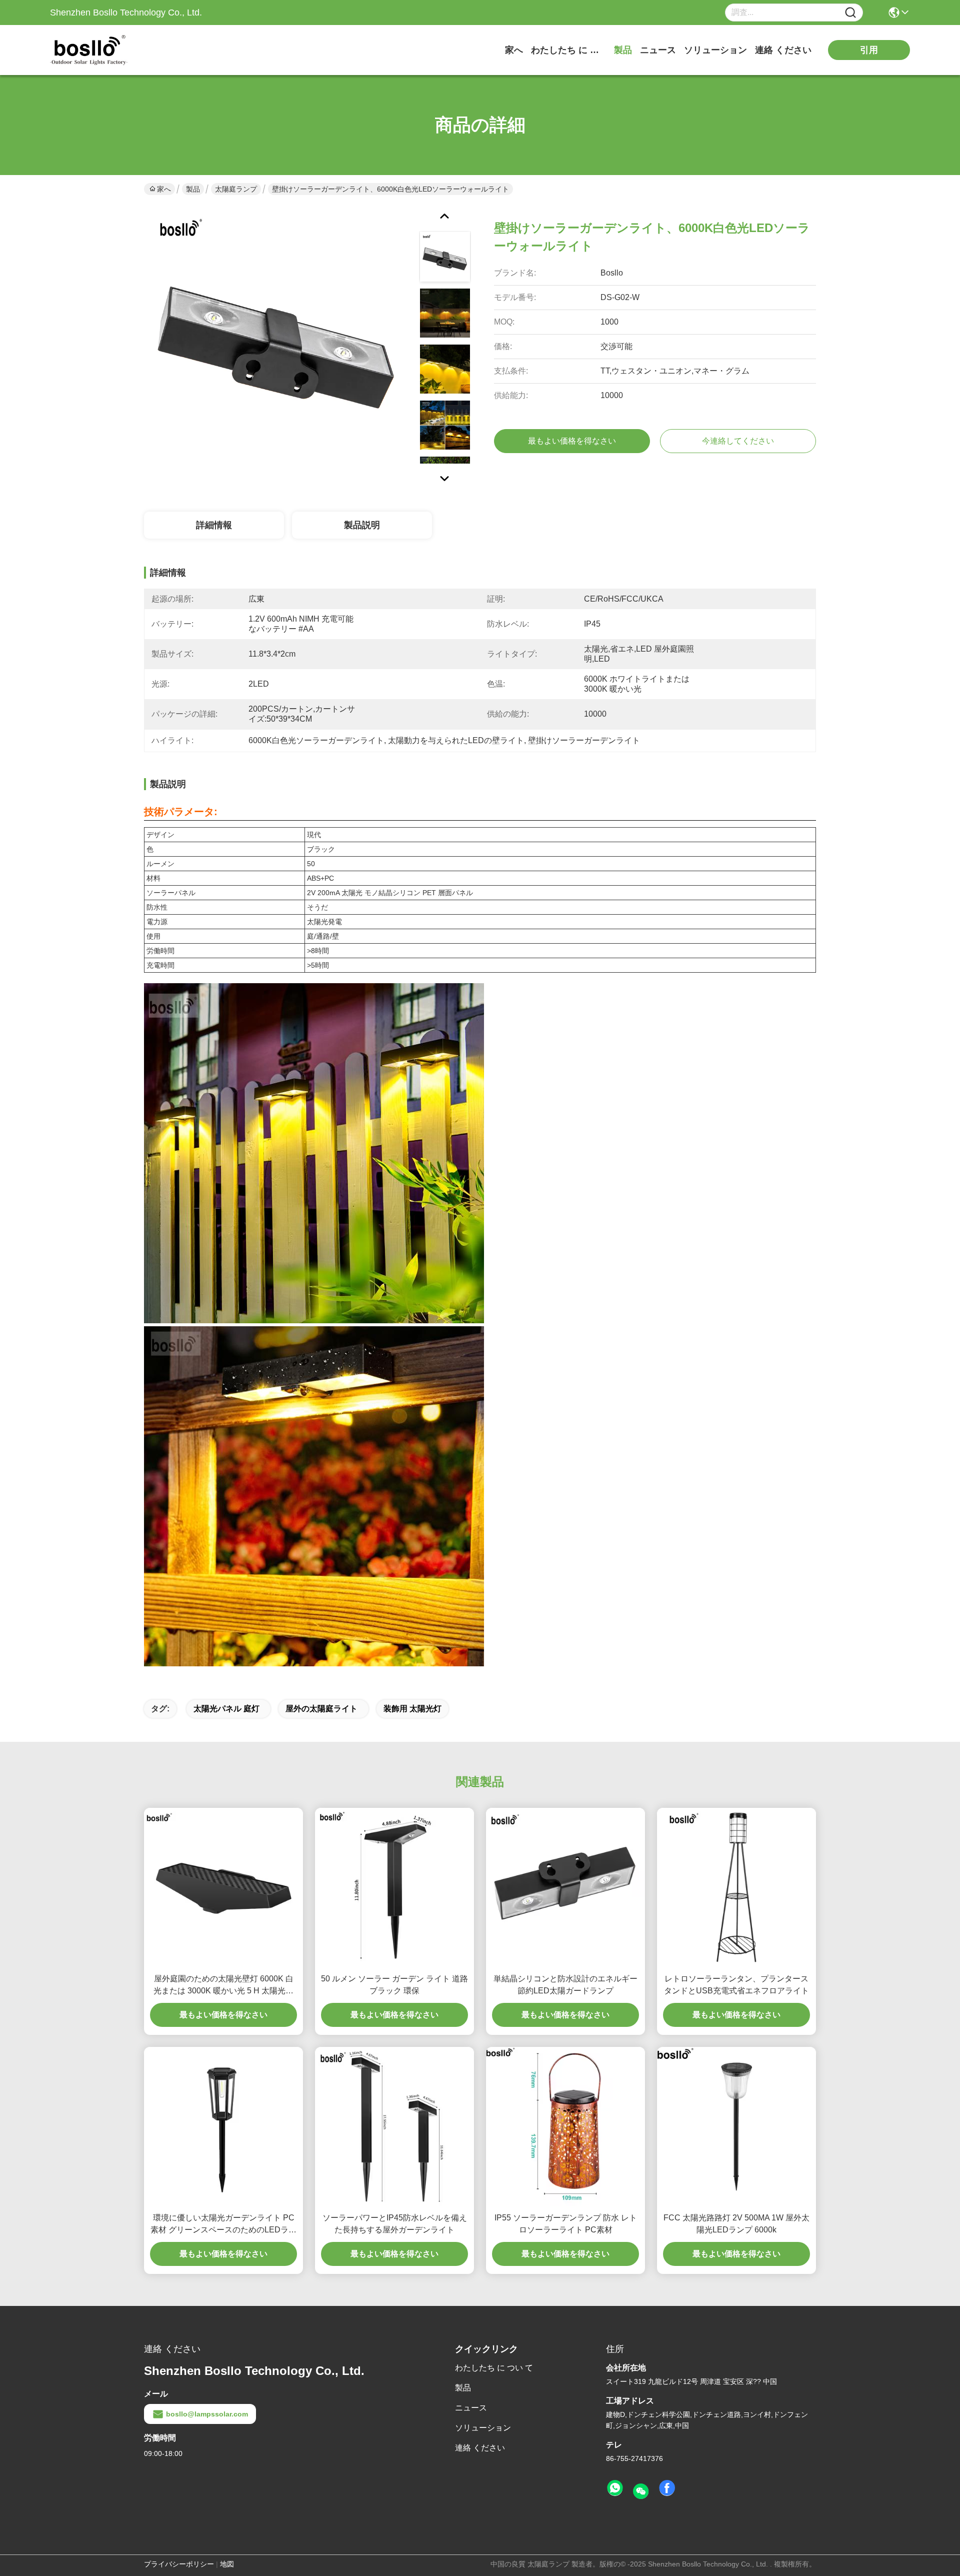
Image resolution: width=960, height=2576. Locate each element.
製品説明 (362, 525)
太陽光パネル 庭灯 (226, 1709)
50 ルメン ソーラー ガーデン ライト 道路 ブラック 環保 (394, 1985)
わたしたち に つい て (568, 50)
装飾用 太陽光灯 (412, 1709)
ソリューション (715, 50)
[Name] (850, 13)
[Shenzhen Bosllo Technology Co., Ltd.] (105, 50)
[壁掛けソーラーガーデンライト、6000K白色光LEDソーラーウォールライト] (277, 340)
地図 (227, 2564)
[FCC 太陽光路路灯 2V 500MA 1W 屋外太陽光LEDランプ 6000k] (736, 2126)
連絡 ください (783, 50)
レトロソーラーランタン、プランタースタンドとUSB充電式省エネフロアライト (736, 1985)
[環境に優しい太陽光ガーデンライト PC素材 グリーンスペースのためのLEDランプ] (223, 2126)
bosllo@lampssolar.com (207, 2414)
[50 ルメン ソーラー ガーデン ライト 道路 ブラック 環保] (394, 1887)
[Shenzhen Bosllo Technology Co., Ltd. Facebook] (667, 2488)
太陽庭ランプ (236, 189)
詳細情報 (214, 525)
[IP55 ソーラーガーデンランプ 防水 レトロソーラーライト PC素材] (565, 2126)
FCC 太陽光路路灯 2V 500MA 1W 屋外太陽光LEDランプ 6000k (736, 2224)
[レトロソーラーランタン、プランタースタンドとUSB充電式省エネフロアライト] (736, 1887)
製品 (623, 50)
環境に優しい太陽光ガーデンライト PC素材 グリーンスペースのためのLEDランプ (223, 2225)
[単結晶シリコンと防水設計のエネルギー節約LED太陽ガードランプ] (565, 1887)
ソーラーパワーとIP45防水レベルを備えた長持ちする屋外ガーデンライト (395, 2224)
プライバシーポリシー (179, 2564)
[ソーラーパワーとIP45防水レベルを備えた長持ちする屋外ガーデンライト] (394, 2126)
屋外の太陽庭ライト (321, 1709)
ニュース (658, 50)
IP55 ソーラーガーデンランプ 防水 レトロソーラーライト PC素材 (566, 2224)
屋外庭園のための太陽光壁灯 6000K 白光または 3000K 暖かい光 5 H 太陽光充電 (223, 1986)
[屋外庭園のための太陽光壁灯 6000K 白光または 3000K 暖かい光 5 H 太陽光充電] (223, 1887)
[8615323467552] (615, 2488)
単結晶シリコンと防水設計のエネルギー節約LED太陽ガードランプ (565, 1985)
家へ (514, 50)
